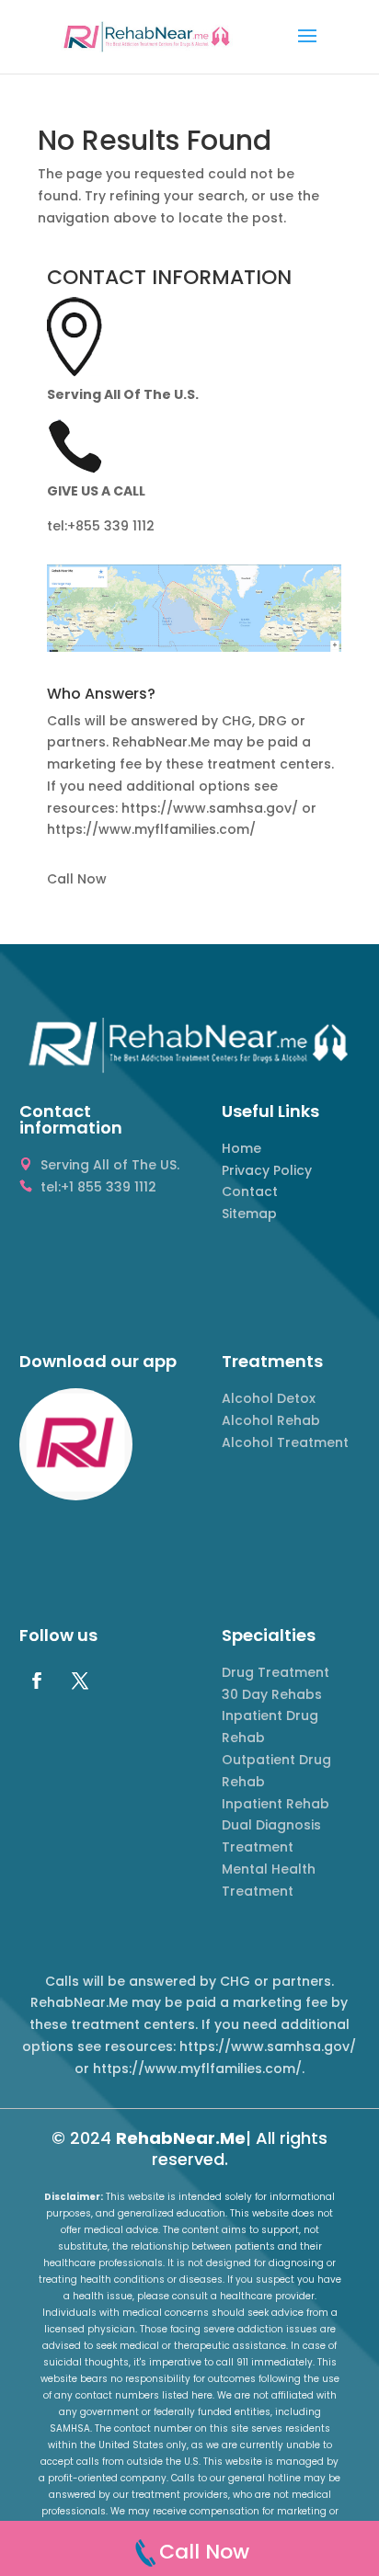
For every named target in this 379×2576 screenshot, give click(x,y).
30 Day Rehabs (272, 1694)
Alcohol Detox (269, 1398)
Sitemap (249, 1214)
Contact (250, 1191)
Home (241, 1148)
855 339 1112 (115, 526)
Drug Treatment (276, 1672)
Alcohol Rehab (271, 1420)
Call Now (77, 879)
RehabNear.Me (181, 2138)
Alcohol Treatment (285, 1442)
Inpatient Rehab (276, 1804)
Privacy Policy (267, 1170)
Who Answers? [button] (101, 695)
